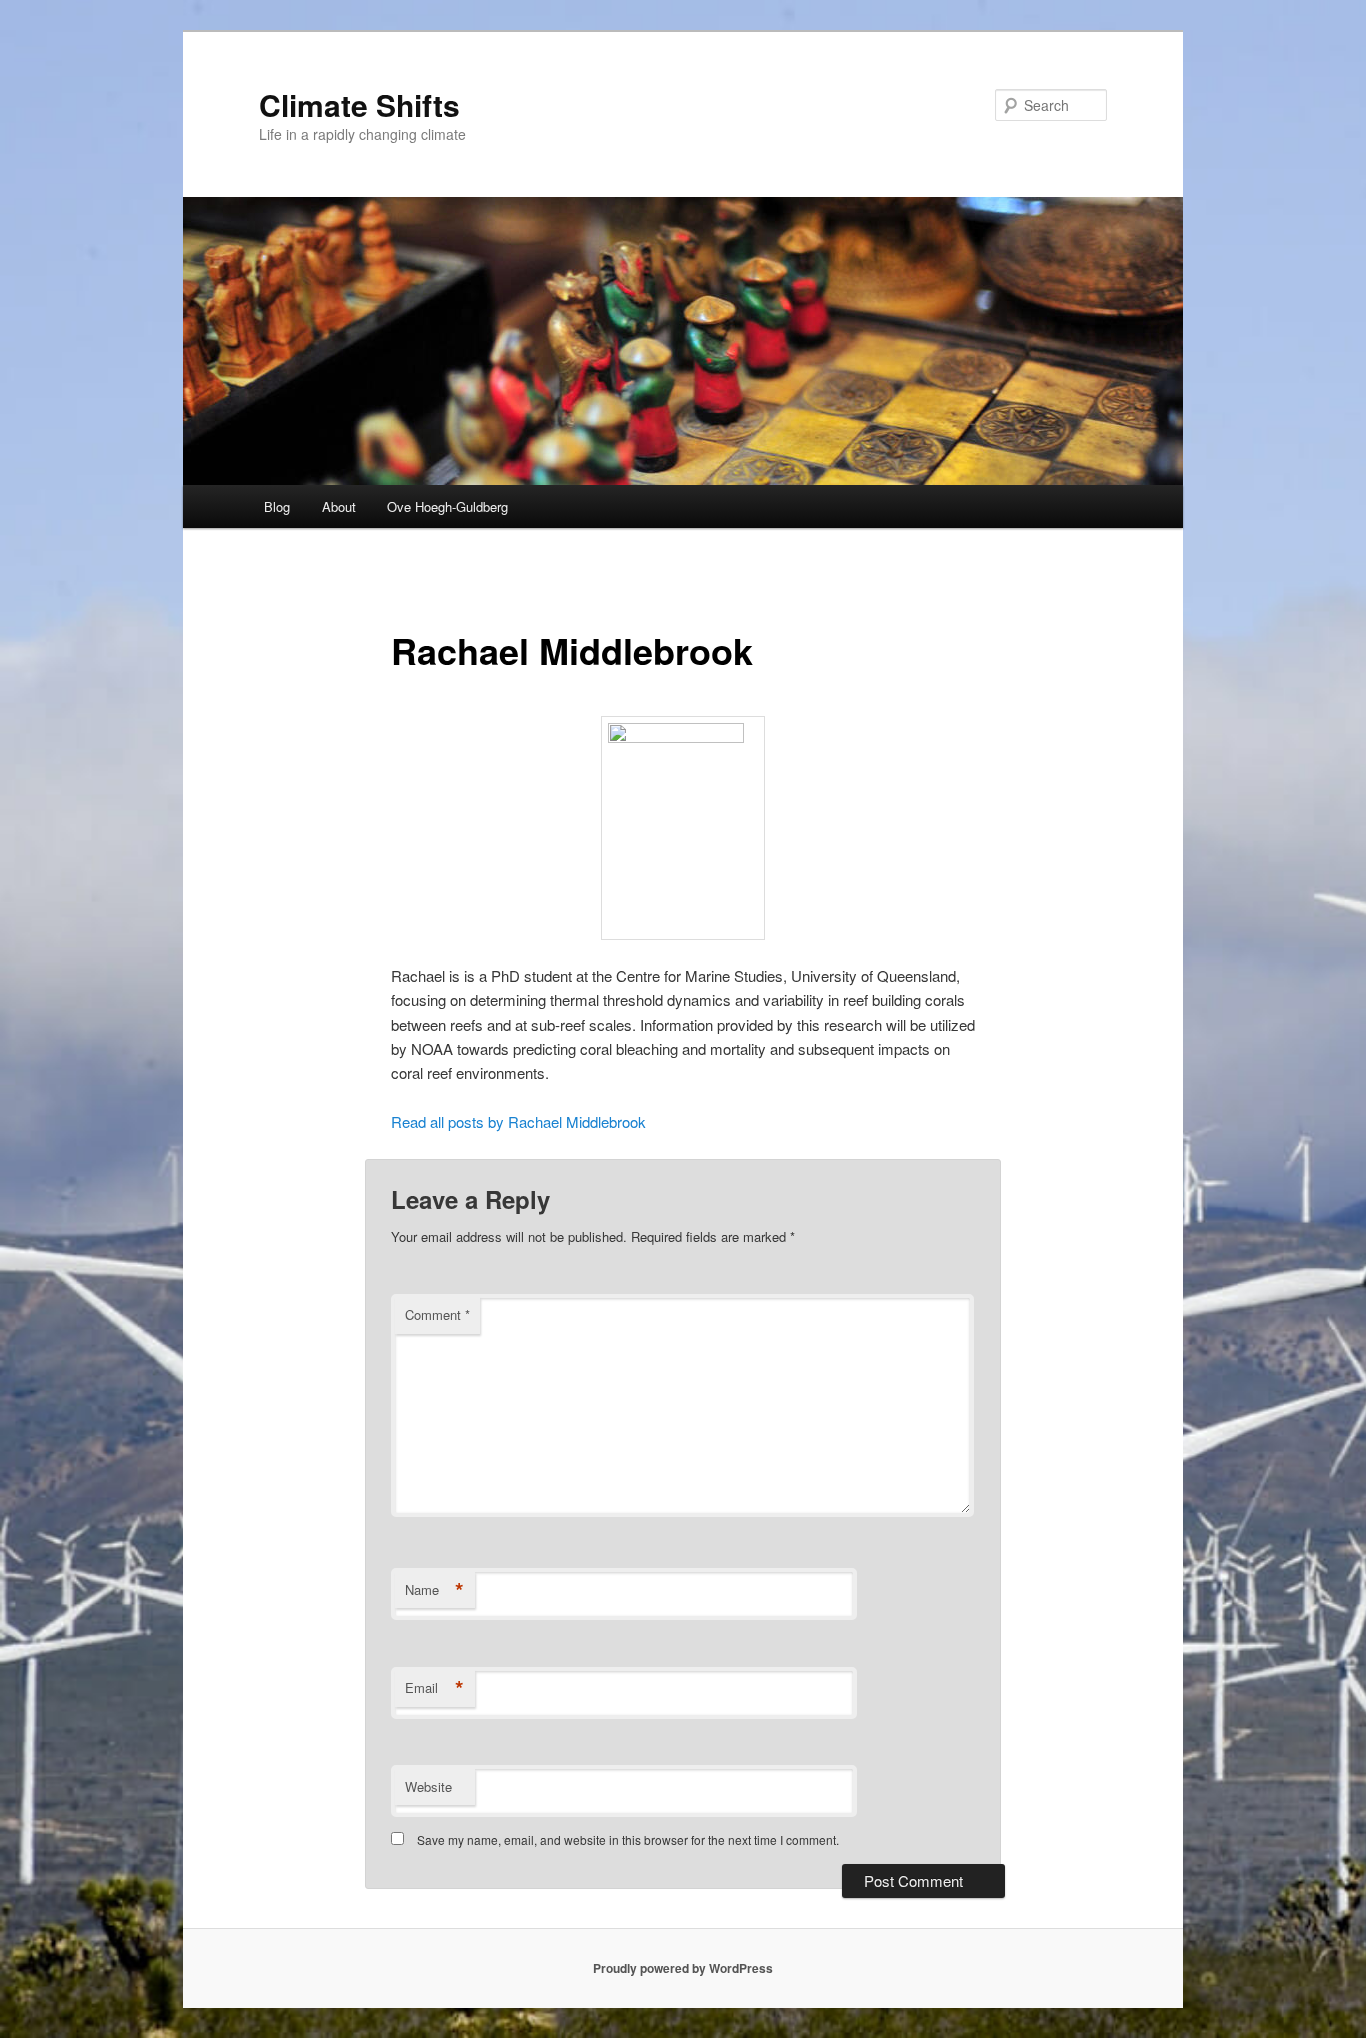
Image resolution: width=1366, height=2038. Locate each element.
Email (434, 1688)
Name (434, 1590)
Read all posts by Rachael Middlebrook (518, 1121)
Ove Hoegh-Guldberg (447, 506)
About (339, 506)
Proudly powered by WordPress (683, 1968)
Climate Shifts (359, 104)
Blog (277, 506)
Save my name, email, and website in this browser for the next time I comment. (628, 1839)
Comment (437, 1314)
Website (428, 1786)
